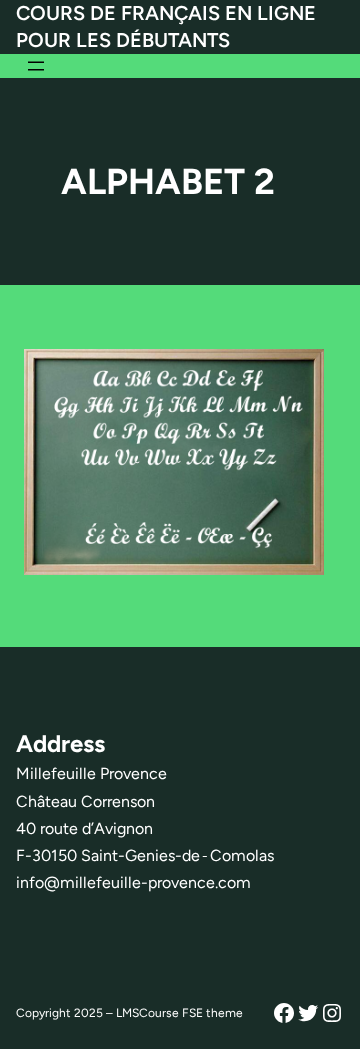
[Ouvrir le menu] (36, 66)
